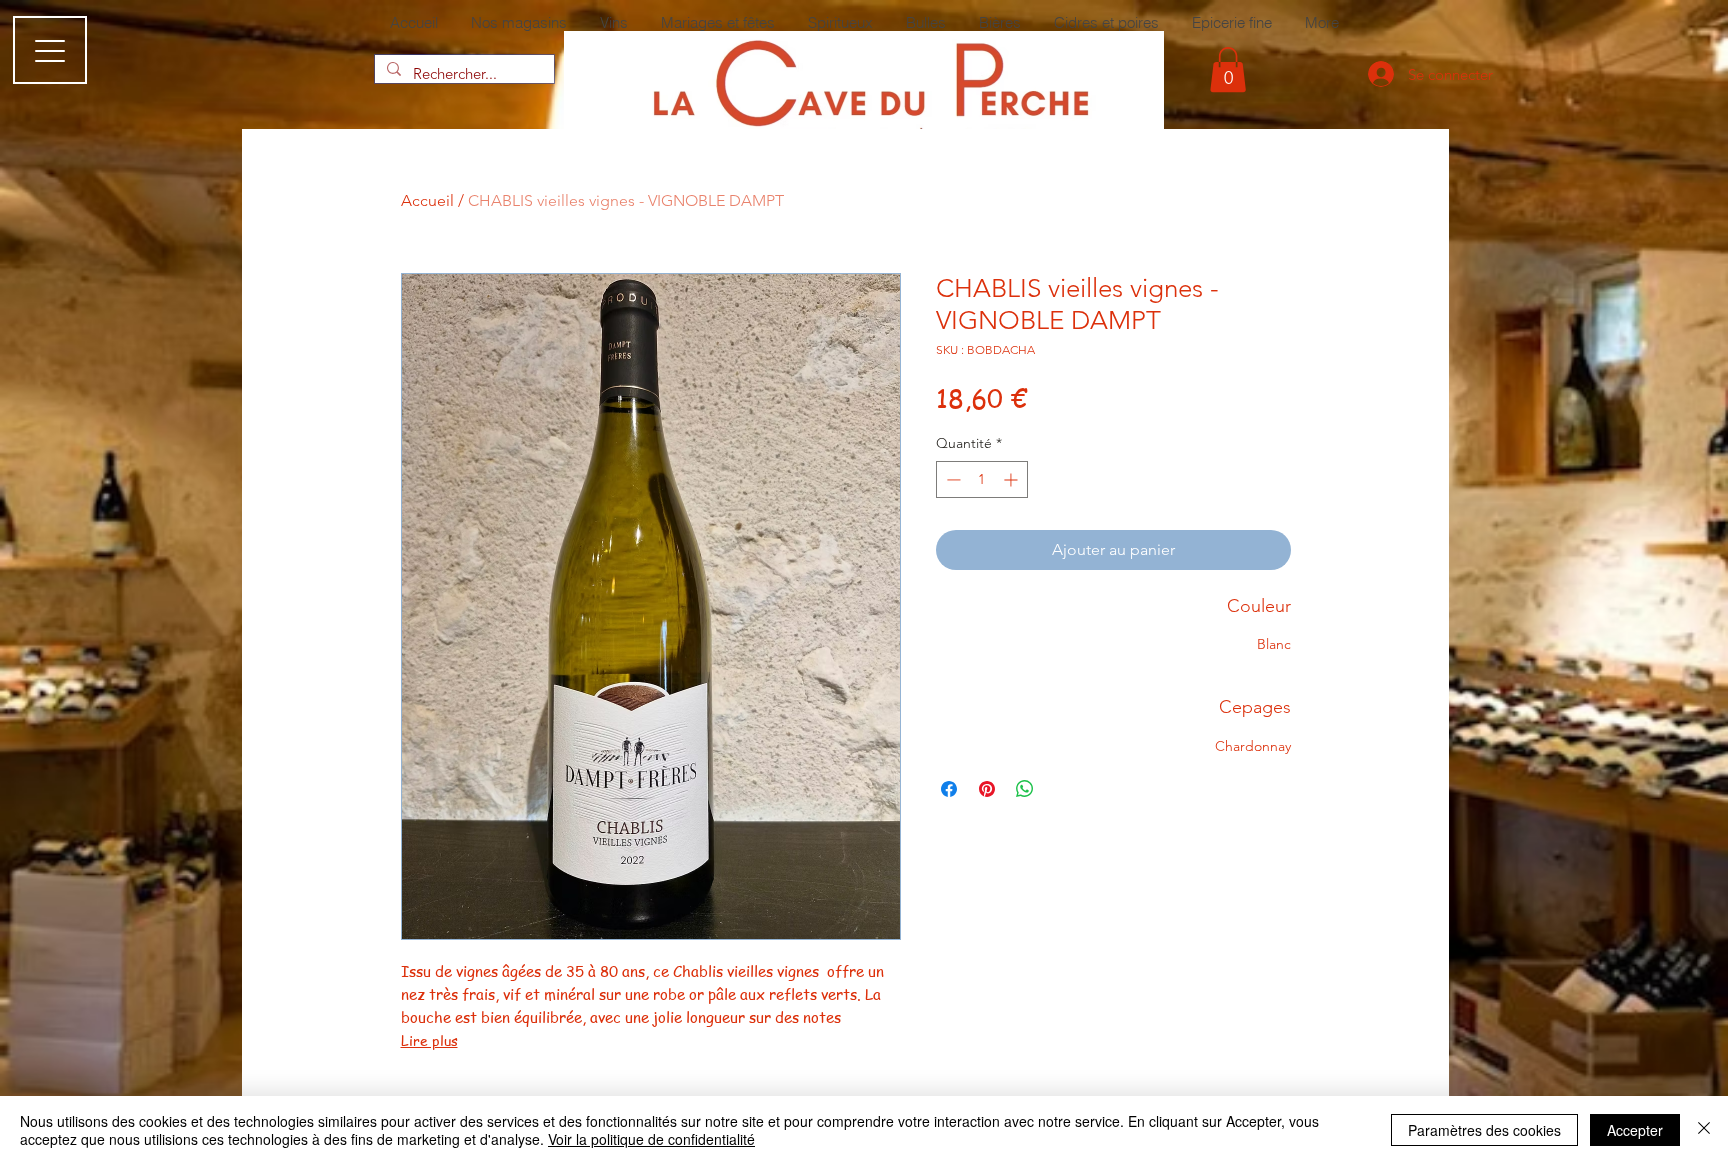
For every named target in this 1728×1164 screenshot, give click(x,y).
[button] (1228, 69)
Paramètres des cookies (1484, 1130)
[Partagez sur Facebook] (949, 789)
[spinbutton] (982, 479)
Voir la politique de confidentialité (651, 1139)
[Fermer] (1704, 1130)
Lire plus (429, 1040)
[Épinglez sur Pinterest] (987, 789)
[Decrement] (951, 479)
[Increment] (1012, 479)
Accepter (1635, 1130)
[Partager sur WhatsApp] (1025, 789)
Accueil (427, 200)
